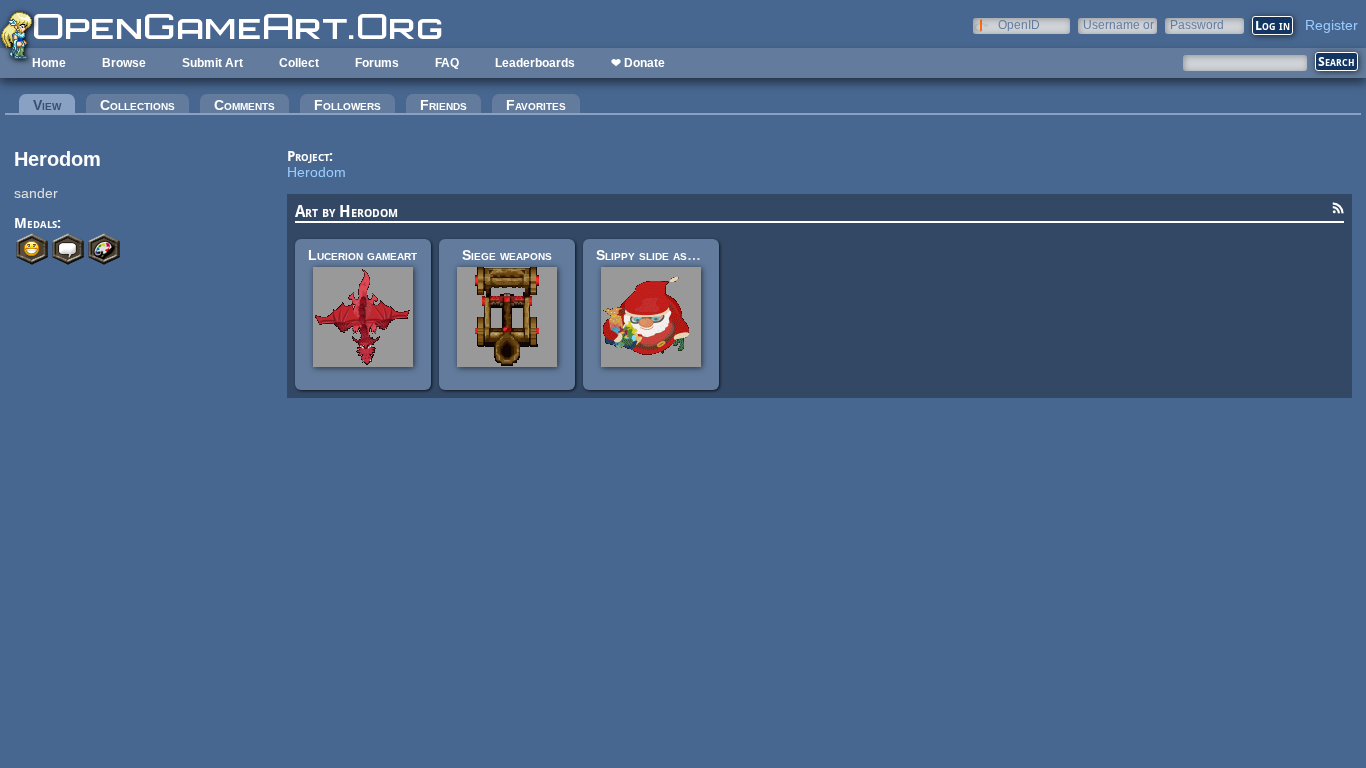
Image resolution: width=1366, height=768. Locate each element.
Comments (244, 105)
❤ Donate (638, 63)
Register (1331, 25)
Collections (137, 105)
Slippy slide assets (655, 255)
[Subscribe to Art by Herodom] (1338, 211)
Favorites (536, 105)
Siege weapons (507, 255)
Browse (124, 63)
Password (1197, 24)
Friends (443, 105)
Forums (377, 63)
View (54, 105)
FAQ (447, 63)
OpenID (1019, 24)
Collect (299, 63)
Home (49, 63)
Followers (347, 105)
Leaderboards (535, 63)
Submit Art (212, 63)
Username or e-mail (1118, 24)
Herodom (316, 172)
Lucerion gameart (362, 255)
